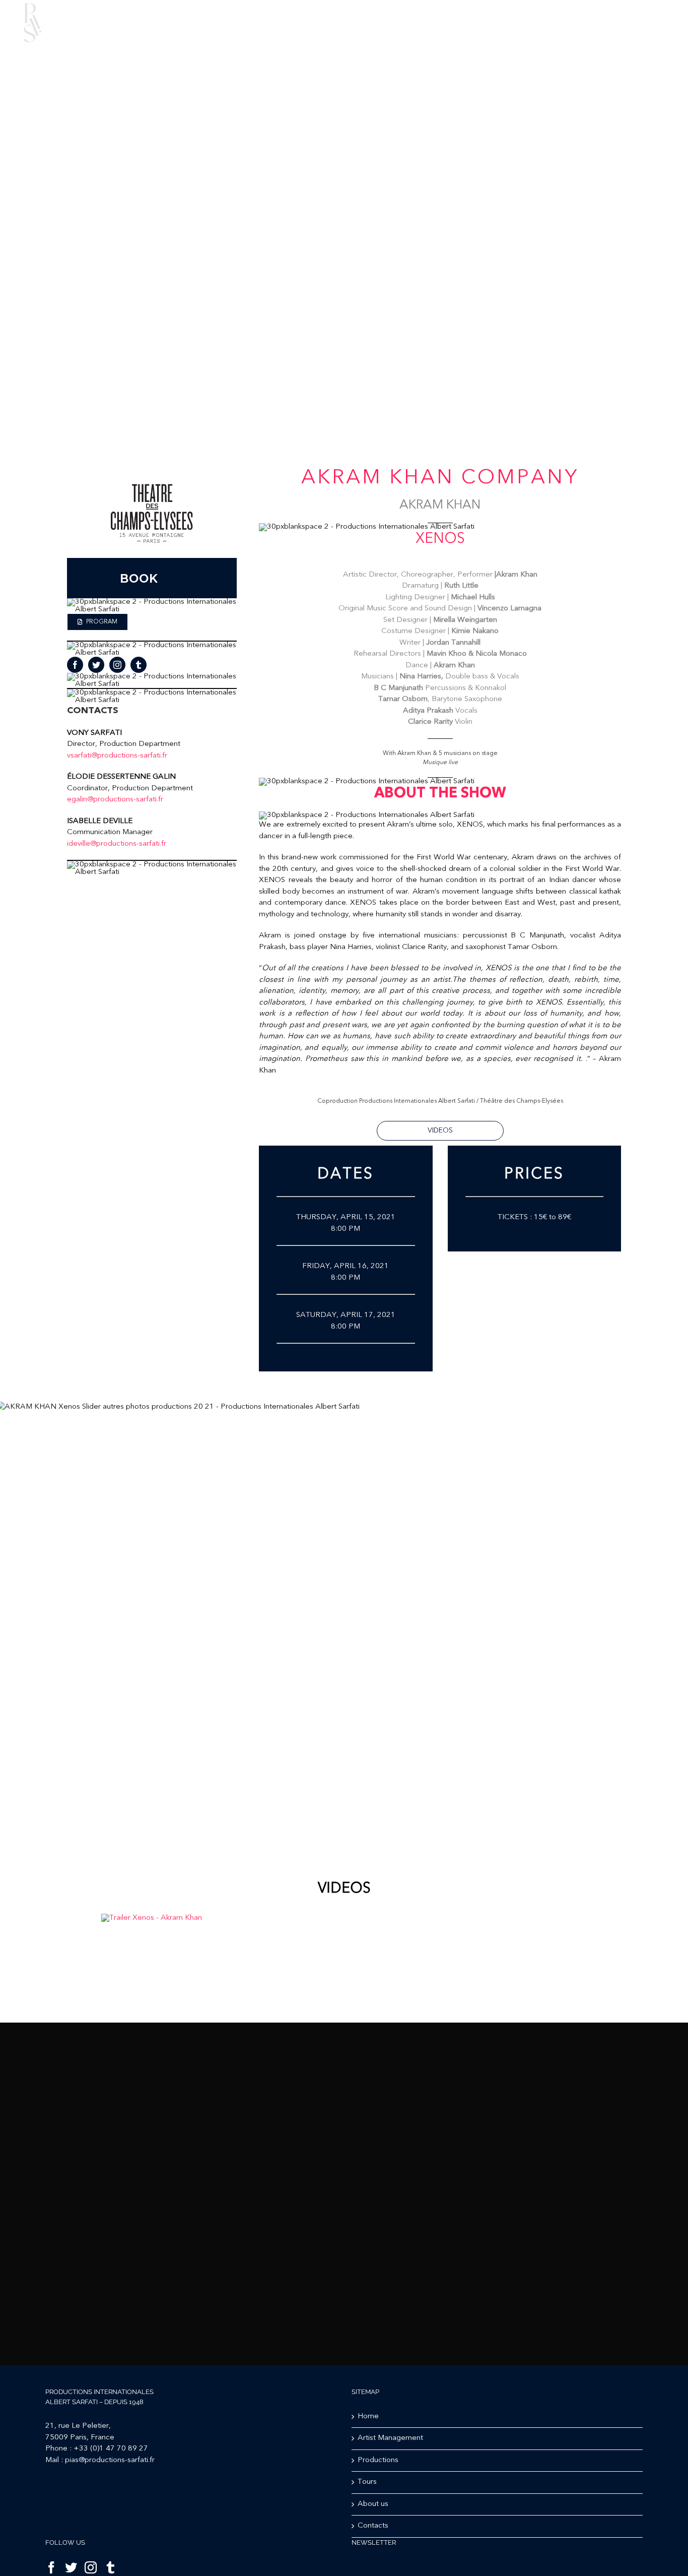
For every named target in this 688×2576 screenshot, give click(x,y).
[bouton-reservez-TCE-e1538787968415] (152, 472)
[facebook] (75, 665)
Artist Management (390, 2438)
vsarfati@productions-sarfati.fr (117, 756)
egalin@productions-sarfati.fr (115, 800)
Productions (378, 2460)
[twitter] (96, 665)
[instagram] (117, 665)
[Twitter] (71, 2567)
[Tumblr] (110, 2567)
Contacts (373, 2526)
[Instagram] (91, 2567)
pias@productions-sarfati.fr (110, 2460)
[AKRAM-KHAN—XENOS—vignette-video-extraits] (152, 1918)
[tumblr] (139, 665)
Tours (367, 2482)
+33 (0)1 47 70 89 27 (111, 2449)
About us (373, 2504)
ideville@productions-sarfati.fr (117, 844)
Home (368, 2416)
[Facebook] (51, 2567)
